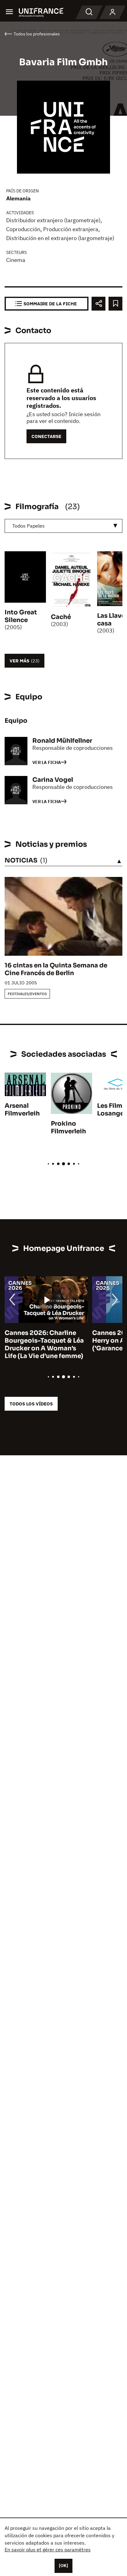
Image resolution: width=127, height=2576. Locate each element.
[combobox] (63, 526)
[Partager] (98, 304)
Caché (61, 617)
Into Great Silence (21, 616)
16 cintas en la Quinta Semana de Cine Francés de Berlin (56, 969)
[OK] (63, 2566)
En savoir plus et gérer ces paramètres (48, 2550)
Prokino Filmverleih (68, 1127)
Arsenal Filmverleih (22, 1110)
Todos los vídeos (31, 1404)
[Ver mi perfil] (113, 12)
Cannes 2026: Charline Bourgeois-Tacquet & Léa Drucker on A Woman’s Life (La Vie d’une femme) (44, 1344)
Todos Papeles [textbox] (29, 526)
